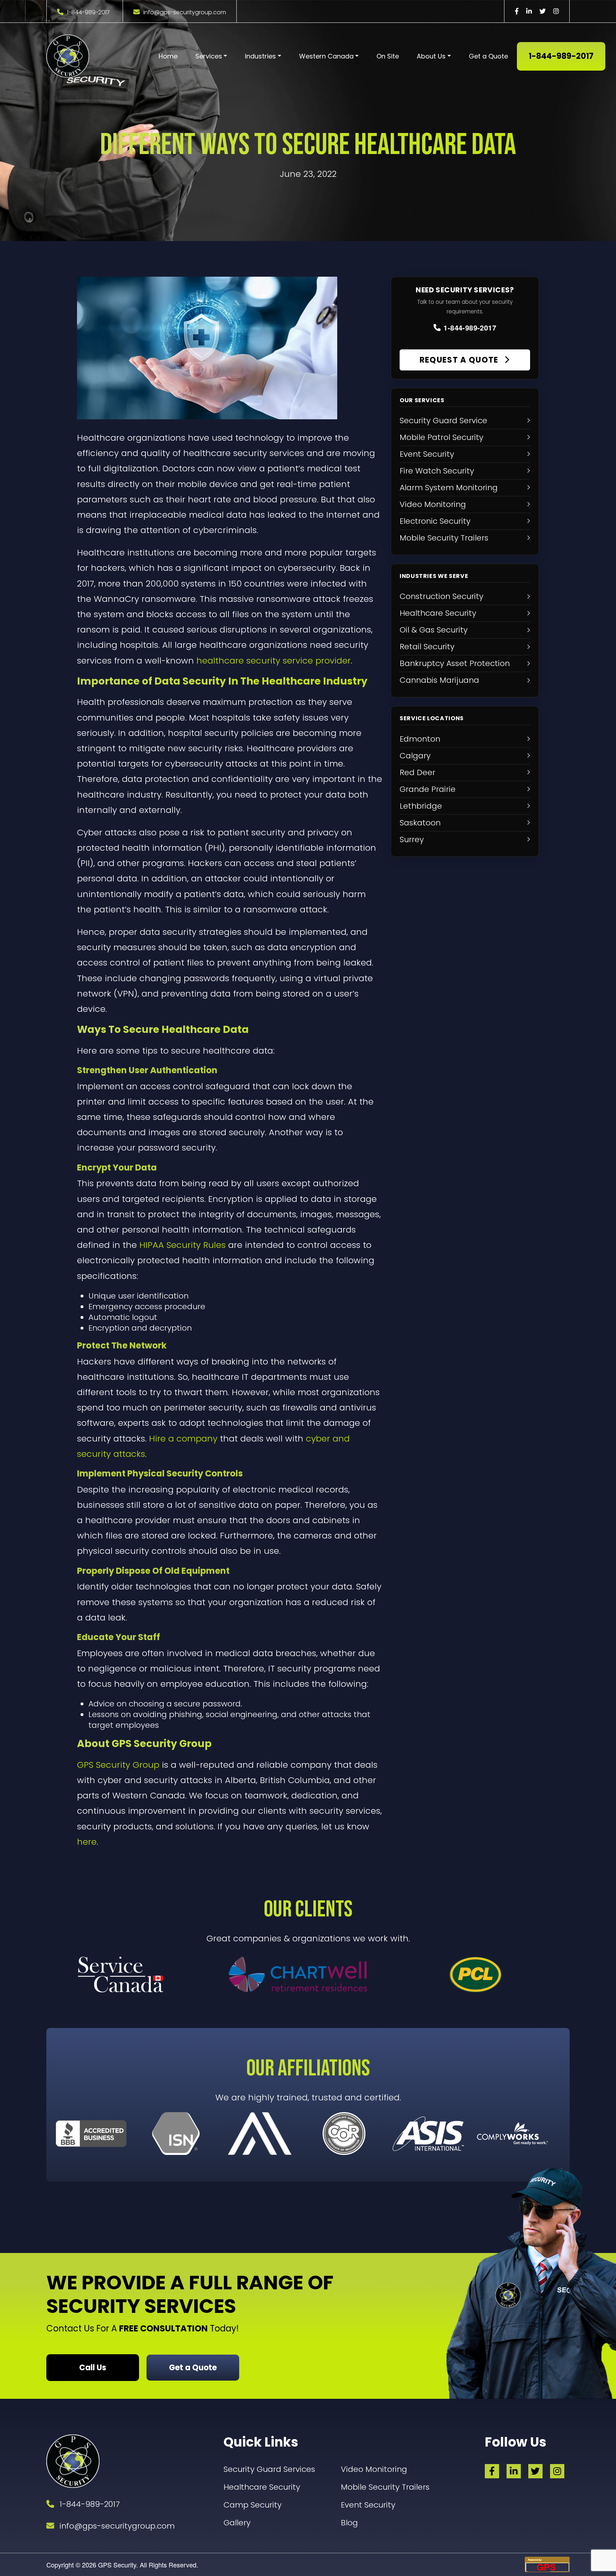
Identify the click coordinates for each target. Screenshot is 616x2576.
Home (168, 56)
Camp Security (253, 2505)
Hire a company (183, 1438)
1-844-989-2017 (88, 12)
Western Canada (326, 56)
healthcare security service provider (274, 660)
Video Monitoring (374, 2469)
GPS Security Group (118, 1765)
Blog (349, 2523)
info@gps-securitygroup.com (185, 12)
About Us (431, 56)
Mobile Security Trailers (385, 2487)
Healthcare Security (262, 2487)
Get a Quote (488, 56)
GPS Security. (117, 2565)
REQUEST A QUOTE (460, 360)
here (87, 1842)
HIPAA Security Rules (183, 1245)
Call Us (93, 2368)
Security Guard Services (269, 2469)
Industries (260, 56)
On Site (388, 56)
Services (209, 56)
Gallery (237, 2523)
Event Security (368, 2505)
